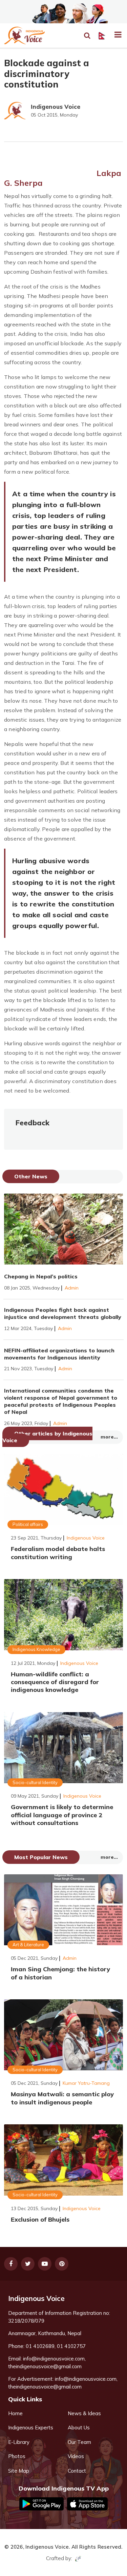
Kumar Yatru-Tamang (86, 2083)
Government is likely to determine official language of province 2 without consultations (62, 1815)
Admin (72, 1288)
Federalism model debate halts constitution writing (58, 1553)
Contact (77, 2471)
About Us (79, 2428)
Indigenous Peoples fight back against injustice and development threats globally (63, 1313)
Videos (76, 2456)
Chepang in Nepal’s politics (41, 1276)
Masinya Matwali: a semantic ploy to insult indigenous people (62, 2098)
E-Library (19, 2442)
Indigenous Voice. (48, 2547)
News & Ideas (84, 2413)
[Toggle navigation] (115, 35)
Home (15, 2413)
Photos (17, 2456)
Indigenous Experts (31, 2428)
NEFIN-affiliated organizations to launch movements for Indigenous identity (59, 1354)
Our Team (79, 2442)
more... (109, 1437)
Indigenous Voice (56, 107)
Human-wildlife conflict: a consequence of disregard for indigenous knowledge (55, 1682)
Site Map (19, 2471)
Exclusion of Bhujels (40, 2219)
